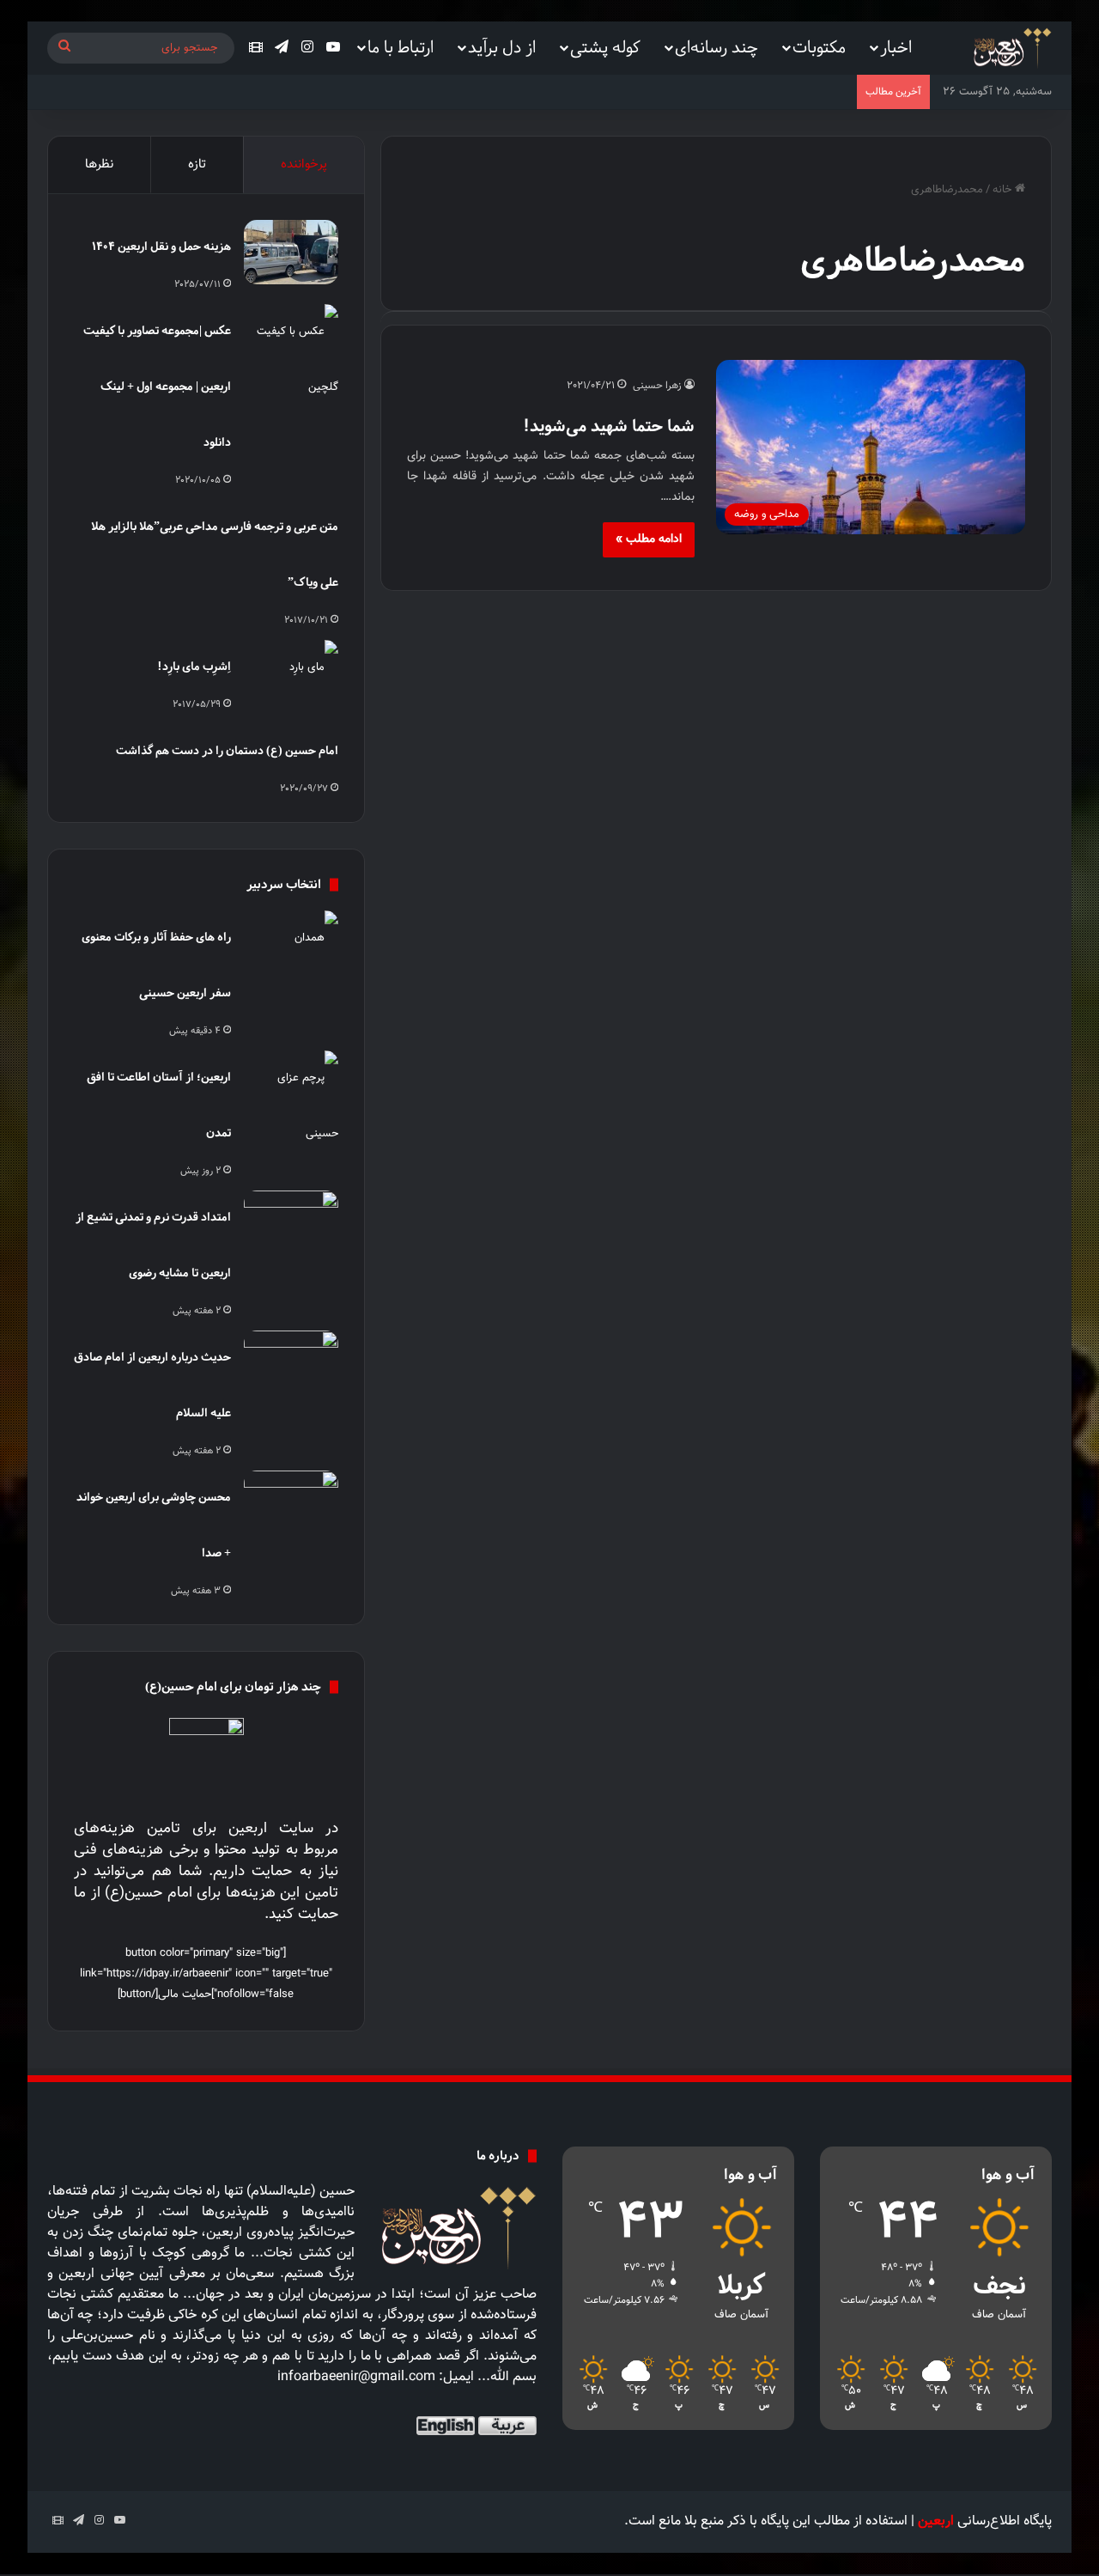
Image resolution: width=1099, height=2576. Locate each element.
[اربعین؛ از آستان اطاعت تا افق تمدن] (291, 1106)
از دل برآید (502, 47)
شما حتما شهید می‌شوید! (609, 426)
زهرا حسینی (657, 386)
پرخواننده (304, 164)
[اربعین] (1011, 49)
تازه (197, 164)
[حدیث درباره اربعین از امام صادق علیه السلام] (291, 1363)
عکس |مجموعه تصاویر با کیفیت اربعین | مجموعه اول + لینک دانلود (157, 386)
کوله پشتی (605, 47)
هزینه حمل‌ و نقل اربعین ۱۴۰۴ (161, 246)
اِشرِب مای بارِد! (194, 666)
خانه (1004, 190)
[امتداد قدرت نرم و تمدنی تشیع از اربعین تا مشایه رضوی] (291, 1223)
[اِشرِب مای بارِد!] (291, 672)
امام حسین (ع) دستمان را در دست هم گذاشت (227, 750)
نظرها (99, 164)
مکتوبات (819, 47)
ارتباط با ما (401, 47)
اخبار (896, 47)
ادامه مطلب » (649, 539)
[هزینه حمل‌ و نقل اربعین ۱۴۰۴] (291, 252)
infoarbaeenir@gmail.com (356, 2377)
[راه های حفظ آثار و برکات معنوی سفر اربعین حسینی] (291, 943)
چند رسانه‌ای (716, 47)
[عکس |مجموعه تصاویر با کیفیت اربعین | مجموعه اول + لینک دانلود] (291, 360)
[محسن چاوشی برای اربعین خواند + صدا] (291, 1503)
